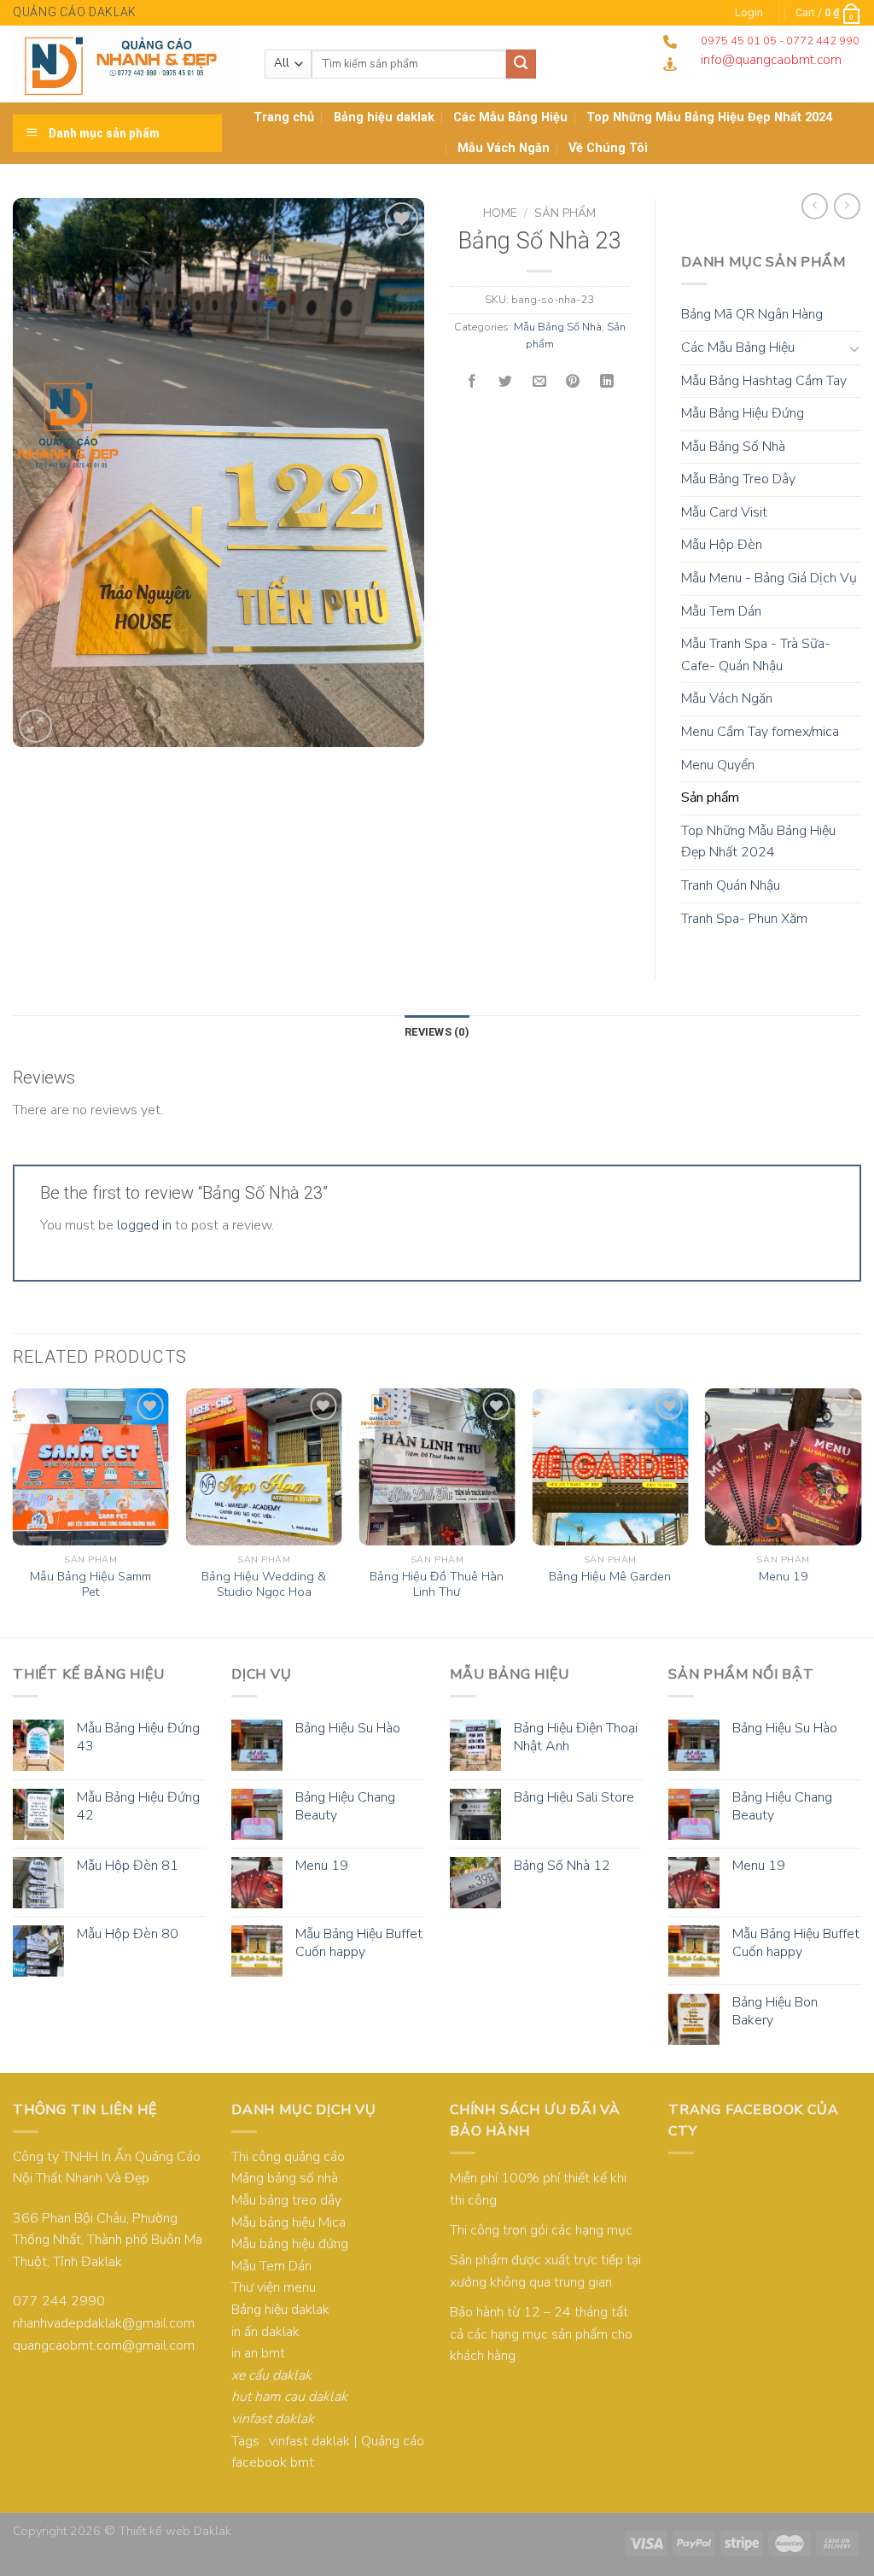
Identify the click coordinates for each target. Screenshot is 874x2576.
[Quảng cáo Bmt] (126, 64)
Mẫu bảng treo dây (286, 2200)
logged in (144, 1225)
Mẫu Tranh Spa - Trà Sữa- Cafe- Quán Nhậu (756, 655)
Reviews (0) (437, 1032)
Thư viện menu (274, 2287)
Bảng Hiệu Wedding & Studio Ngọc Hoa (264, 1584)
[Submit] (521, 64)
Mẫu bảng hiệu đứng (290, 2244)
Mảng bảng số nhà (285, 2178)
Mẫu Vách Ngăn (504, 148)
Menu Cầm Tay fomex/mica (760, 732)
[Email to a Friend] (539, 383)
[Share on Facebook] (472, 383)
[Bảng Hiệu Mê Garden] (610, 1466)
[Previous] (14, 1511)
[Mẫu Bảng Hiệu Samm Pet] (91, 1466)
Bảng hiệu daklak (384, 117)
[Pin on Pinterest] (573, 383)
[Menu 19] (783, 1466)
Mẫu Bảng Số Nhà (558, 327)
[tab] (437, 1032)
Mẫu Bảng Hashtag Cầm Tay (764, 381)
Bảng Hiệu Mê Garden (610, 1577)
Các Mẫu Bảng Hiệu (510, 117)
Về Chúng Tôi (608, 148)
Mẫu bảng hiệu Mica (288, 2223)
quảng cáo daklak (75, 12)
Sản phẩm (565, 213)
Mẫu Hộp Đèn (722, 545)
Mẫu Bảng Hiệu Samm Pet (90, 1584)
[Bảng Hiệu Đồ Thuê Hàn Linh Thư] (437, 1466)
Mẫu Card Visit (724, 512)
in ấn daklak (265, 2332)
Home (500, 213)
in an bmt (258, 2353)
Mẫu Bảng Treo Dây (738, 479)
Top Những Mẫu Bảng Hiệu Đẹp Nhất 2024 (758, 842)
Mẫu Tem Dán (721, 611)
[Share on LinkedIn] (607, 383)
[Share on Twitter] (506, 383)
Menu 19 (784, 1577)
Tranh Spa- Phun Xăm (744, 919)
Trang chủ (284, 117)
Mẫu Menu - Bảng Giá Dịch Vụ (769, 578)
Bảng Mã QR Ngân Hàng (752, 314)
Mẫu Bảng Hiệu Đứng (743, 413)
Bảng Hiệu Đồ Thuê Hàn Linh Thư (437, 1584)
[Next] (860, 1511)
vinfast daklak (309, 2441)
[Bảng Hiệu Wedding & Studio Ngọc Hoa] (264, 1466)
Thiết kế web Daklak (175, 2531)
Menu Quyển (718, 765)
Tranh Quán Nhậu (731, 885)
